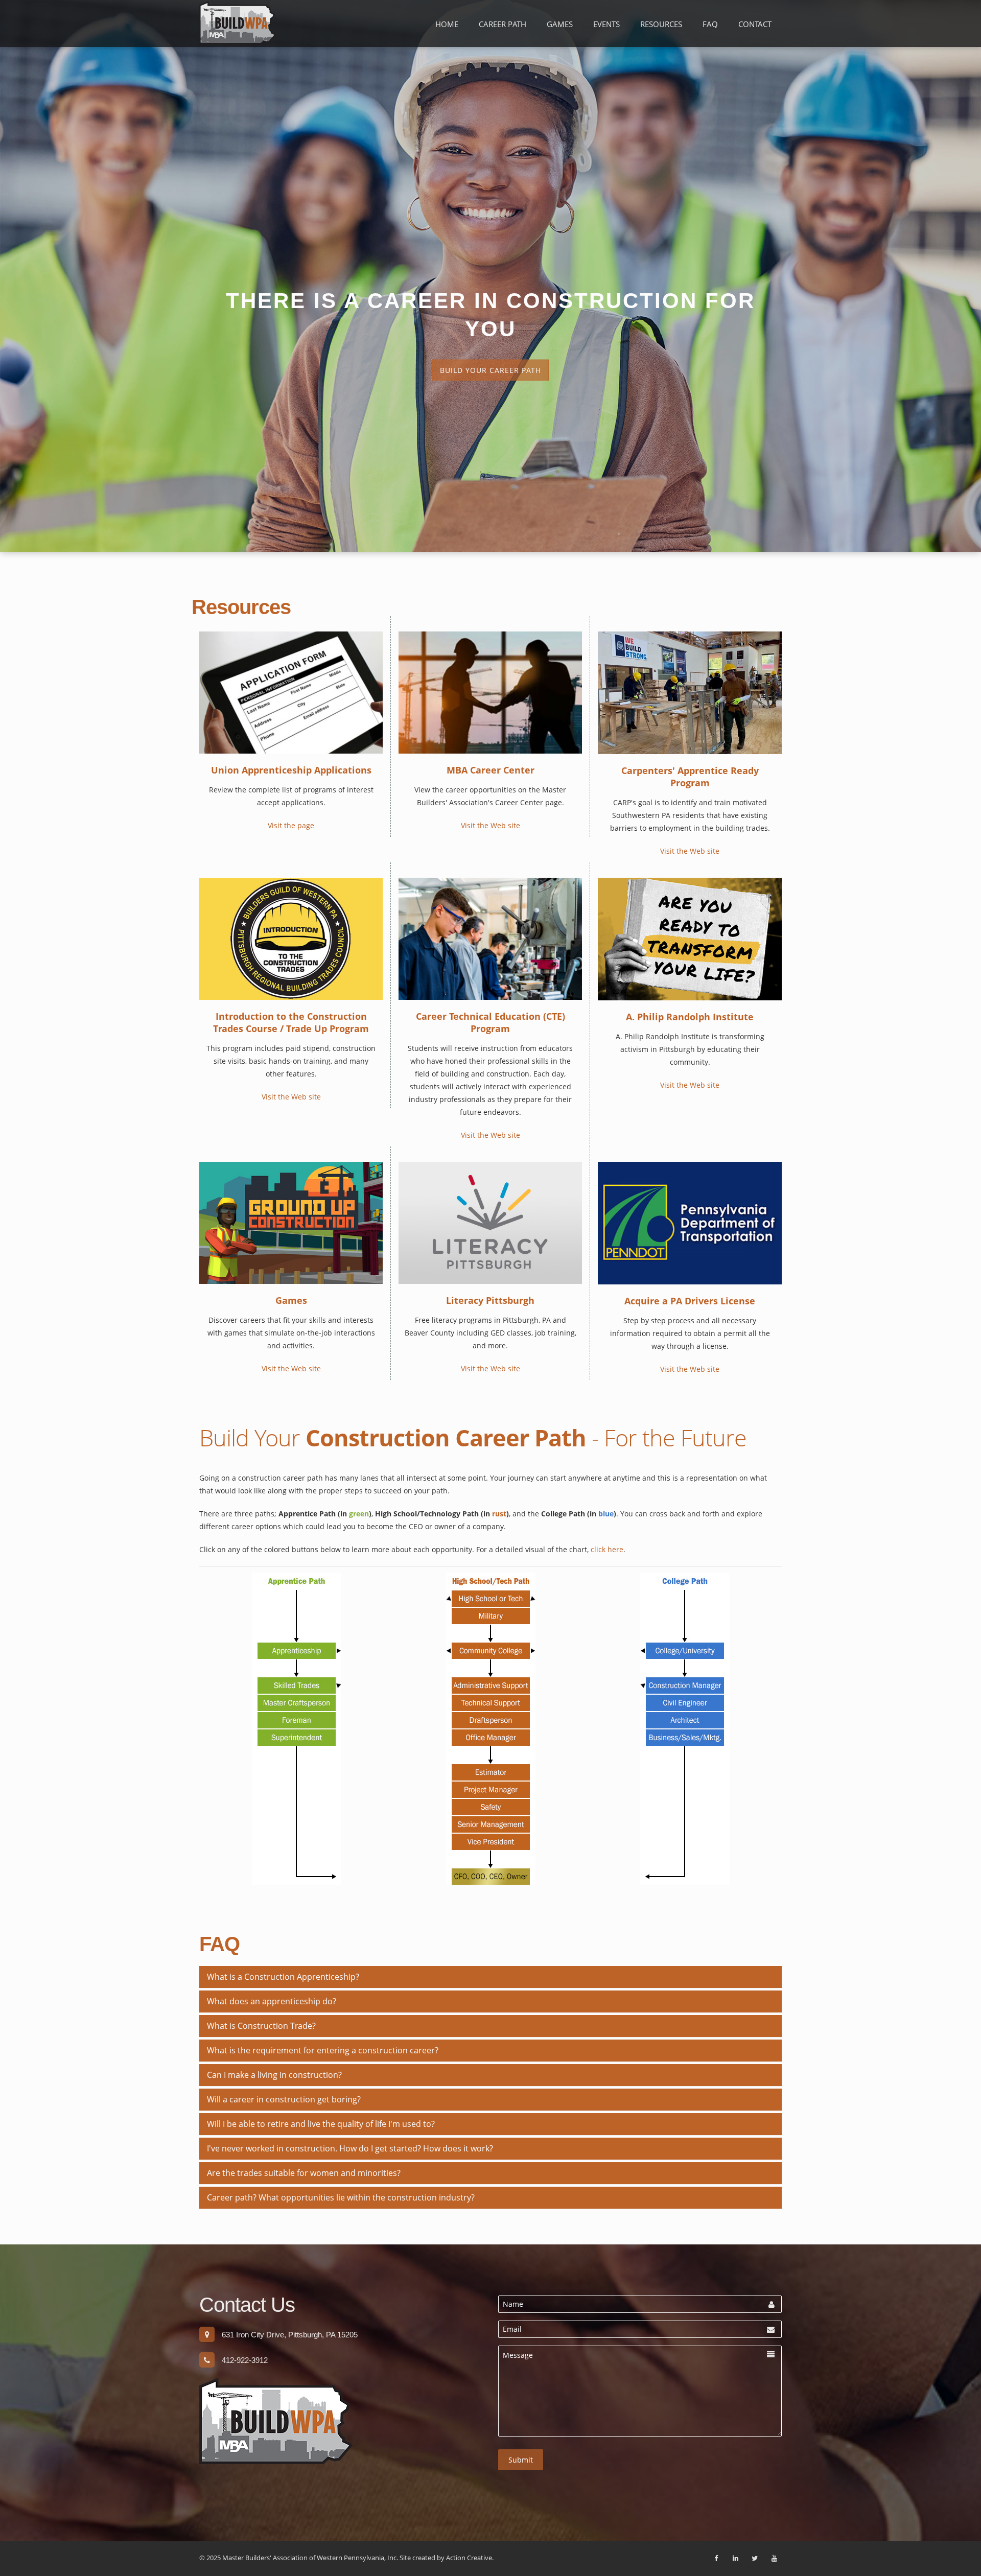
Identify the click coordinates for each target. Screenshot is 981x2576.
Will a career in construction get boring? (284, 2099)
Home (447, 24)
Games (560, 24)
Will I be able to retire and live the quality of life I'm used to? (321, 2124)
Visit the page (291, 825)
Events (606, 24)
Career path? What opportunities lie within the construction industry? (341, 2197)
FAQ (710, 24)
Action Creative (469, 2558)
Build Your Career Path (491, 370)
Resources (661, 24)
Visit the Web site (491, 825)
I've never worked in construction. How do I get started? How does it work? (350, 2148)
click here (607, 1549)
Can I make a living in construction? (274, 2075)
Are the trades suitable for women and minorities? (304, 2173)
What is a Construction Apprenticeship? (283, 1977)
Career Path (503, 24)
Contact (755, 24)
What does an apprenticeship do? (272, 2001)
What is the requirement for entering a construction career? (323, 2050)
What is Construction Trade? (261, 2026)
